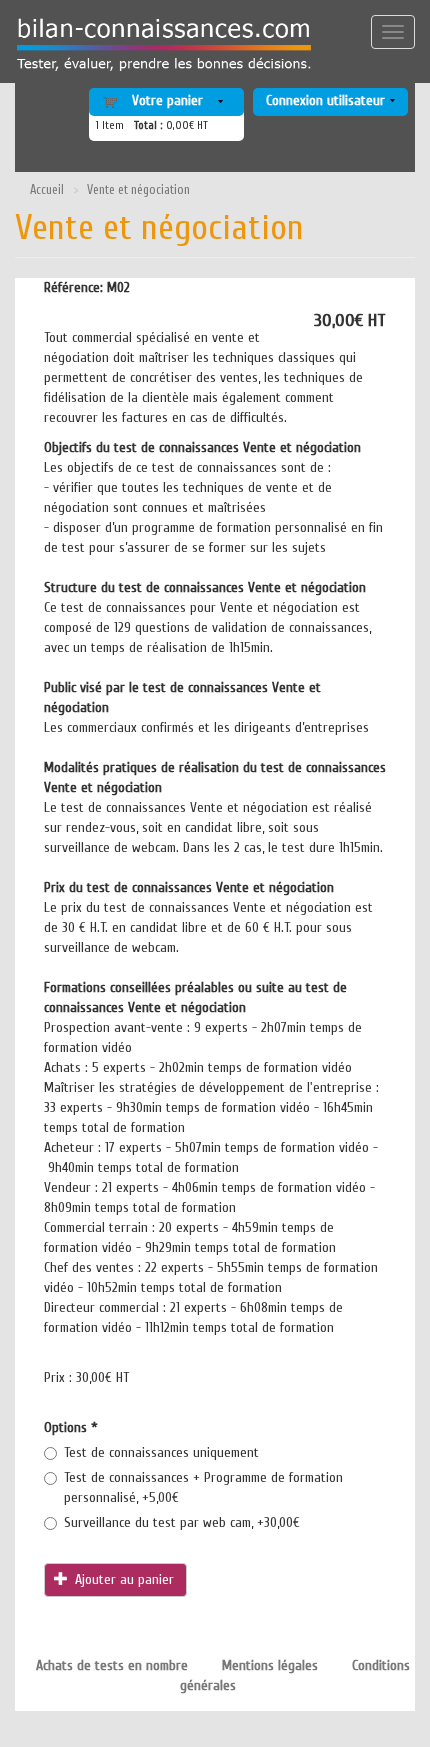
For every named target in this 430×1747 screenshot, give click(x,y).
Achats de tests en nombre (112, 1665)
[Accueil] (157, 45)
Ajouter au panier (122, 1579)
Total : (148, 125)
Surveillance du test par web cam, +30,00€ (182, 1522)
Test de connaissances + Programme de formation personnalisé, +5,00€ (203, 1487)
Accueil (47, 190)
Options (71, 1427)
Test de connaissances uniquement (161, 1452)
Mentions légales (270, 1665)
